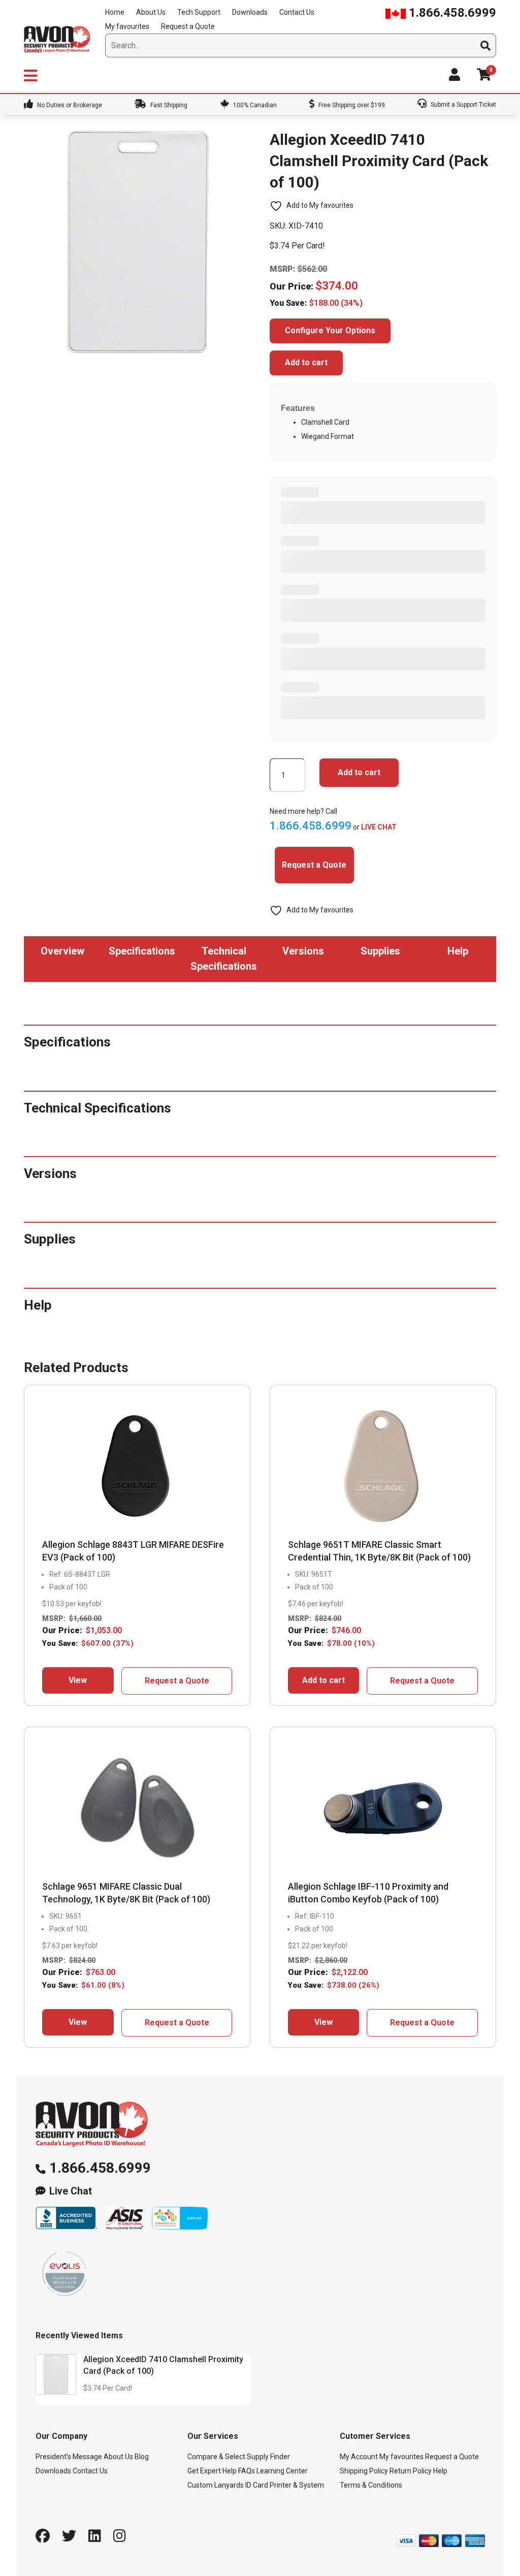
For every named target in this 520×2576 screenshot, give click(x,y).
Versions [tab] (303, 951)
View (78, 1680)
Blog (142, 2457)
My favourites (127, 26)
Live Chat (71, 2191)
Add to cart (306, 362)
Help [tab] (458, 951)
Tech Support (199, 12)
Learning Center (282, 2471)
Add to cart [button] (323, 1680)
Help (440, 2471)
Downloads (250, 12)
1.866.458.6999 (451, 13)
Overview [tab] (62, 951)
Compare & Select (216, 2457)
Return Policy (411, 2471)
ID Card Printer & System (285, 2485)
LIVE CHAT (379, 827)
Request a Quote (188, 26)
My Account (359, 2457)
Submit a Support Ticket (463, 105)
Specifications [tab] (142, 951)
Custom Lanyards (216, 2485)
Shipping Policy (364, 2471)
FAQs (247, 2471)
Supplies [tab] (380, 951)
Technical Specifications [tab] (224, 959)
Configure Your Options (330, 330)
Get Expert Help (212, 2471)
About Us (151, 12)
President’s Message (69, 2457)
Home (115, 12)
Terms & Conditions (371, 2485)
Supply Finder (268, 2457)
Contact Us (297, 12)
